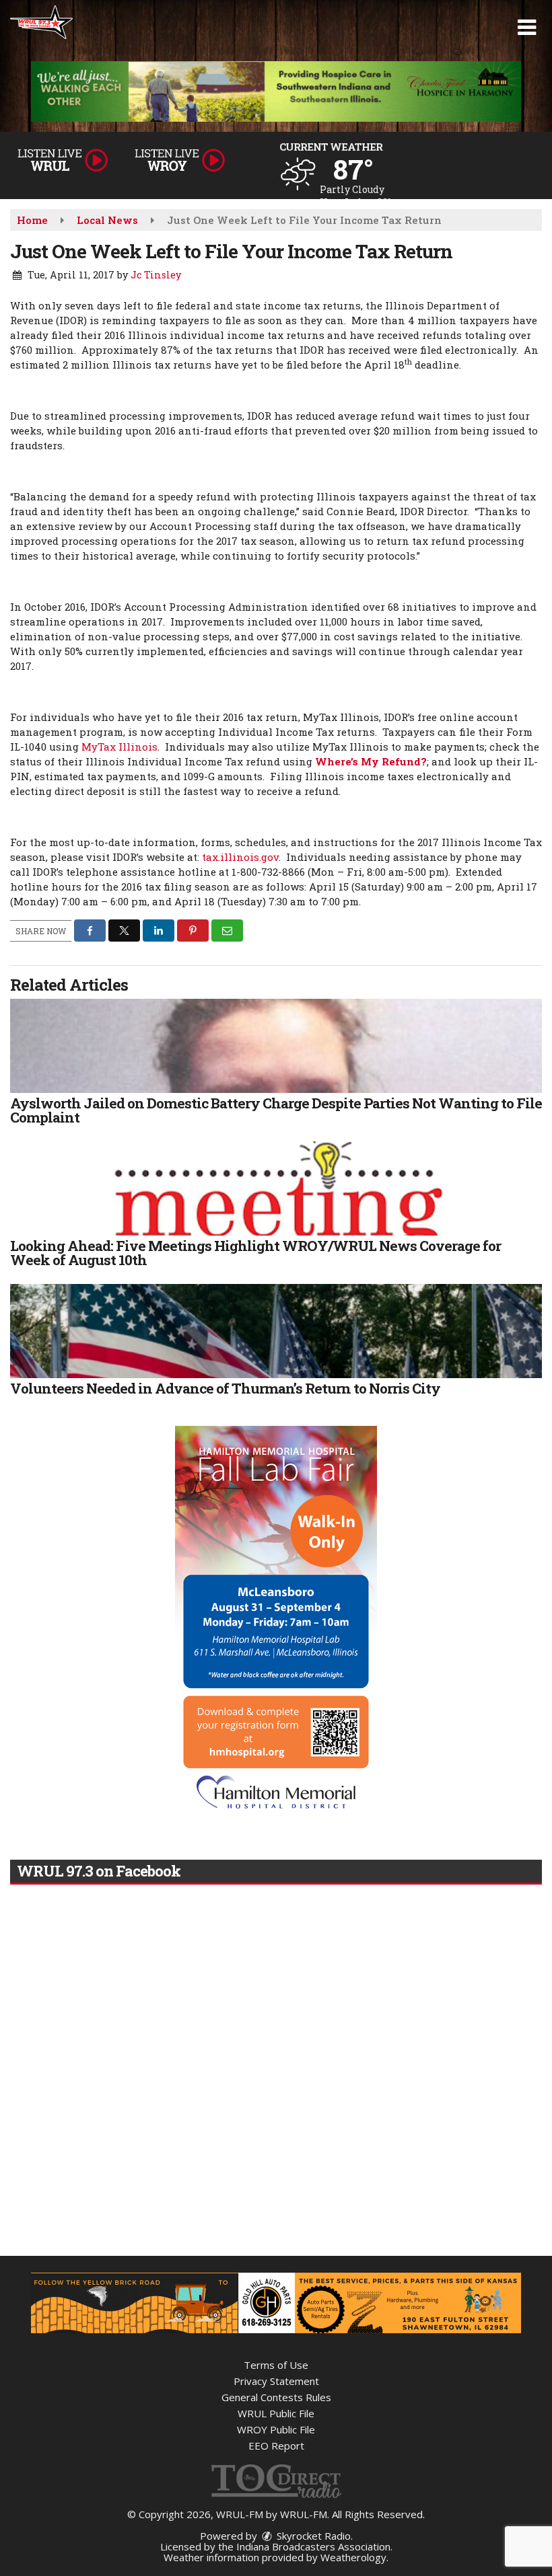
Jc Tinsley (156, 275)
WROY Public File (276, 2429)
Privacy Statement (276, 2381)
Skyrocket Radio (312, 2536)
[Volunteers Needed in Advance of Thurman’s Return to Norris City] (276, 1331)
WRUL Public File (276, 2413)
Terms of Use (276, 2365)
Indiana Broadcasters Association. (314, 2546)
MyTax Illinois (119, 747)
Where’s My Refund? (371, 761)
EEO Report (276, 2446)
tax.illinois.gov (240, 857)
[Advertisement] (276, 91)
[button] (527, 28)
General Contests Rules (276, 2397)
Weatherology (353, 2557)
